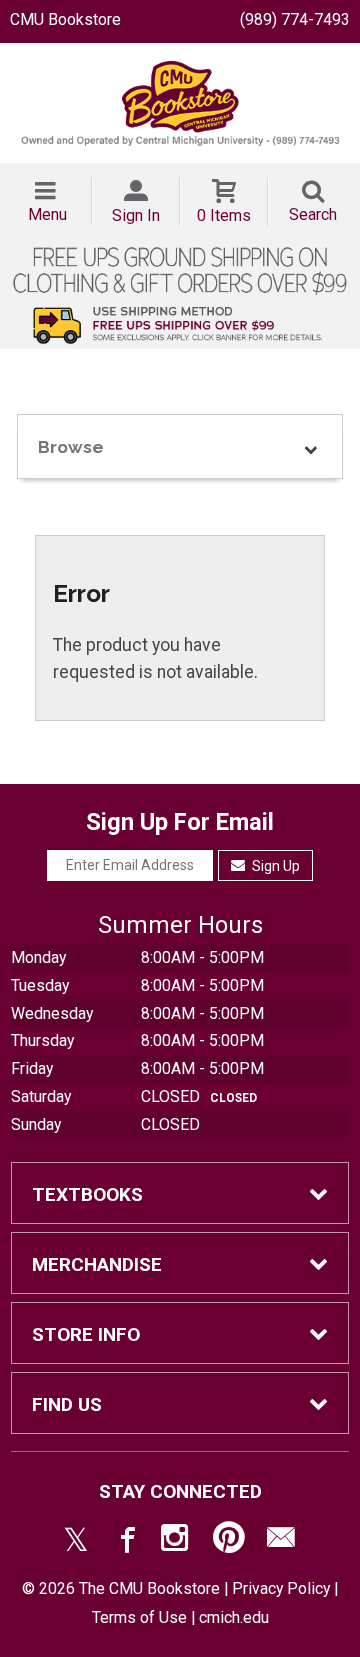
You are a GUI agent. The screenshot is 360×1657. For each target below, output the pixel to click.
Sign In (136, 215)
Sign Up (274, 866)
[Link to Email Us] (281, 1542)
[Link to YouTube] (229, 1542)
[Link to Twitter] (76, 1542)
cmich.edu (234, 1617)
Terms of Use (139, 1617)
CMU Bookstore (65, 19)
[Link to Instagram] (177, 1542)
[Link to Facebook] (125, 1542)
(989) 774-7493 (295, 19)
